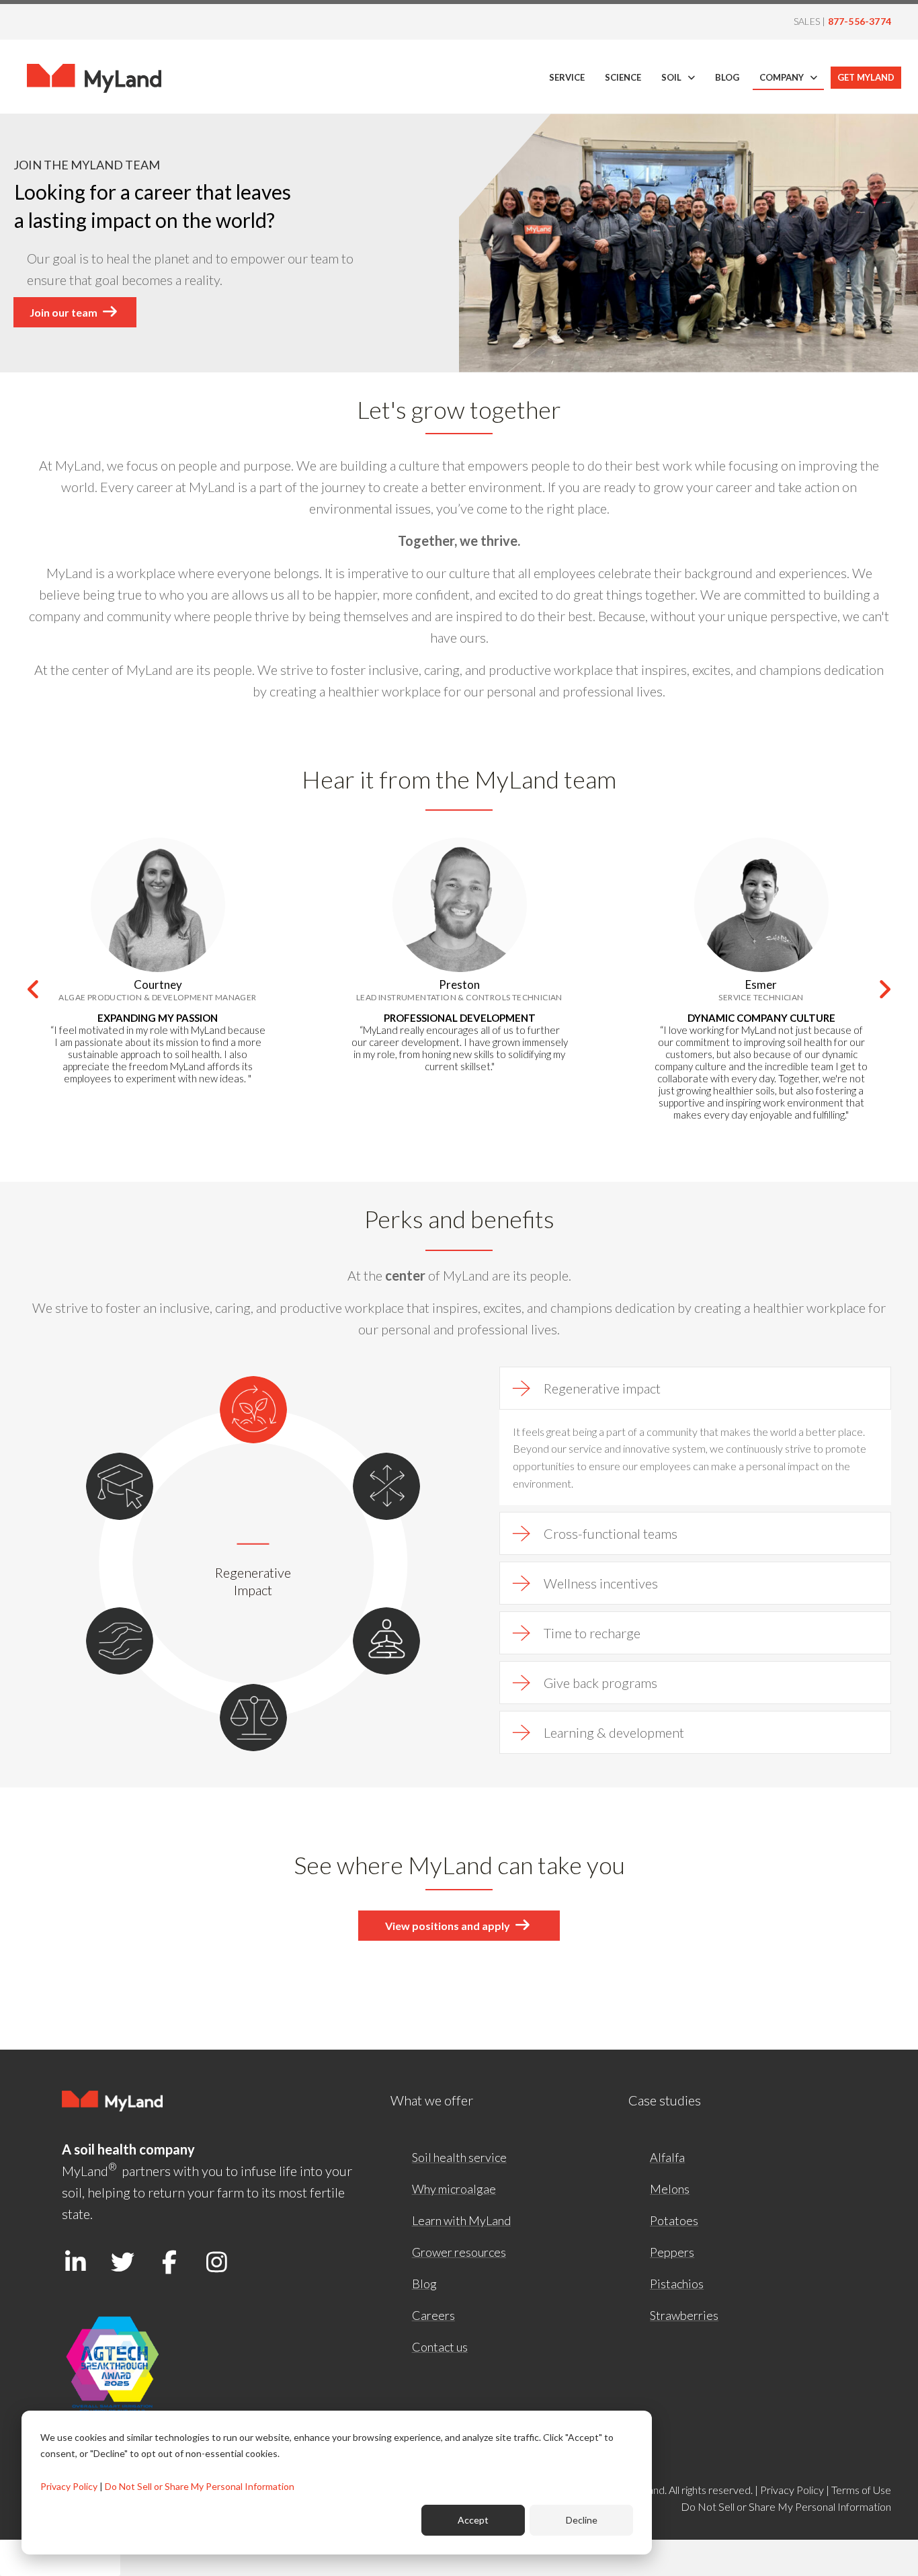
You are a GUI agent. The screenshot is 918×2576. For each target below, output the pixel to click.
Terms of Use (861, 2490)
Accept (473, 2520)
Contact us (440, 2347)
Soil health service (459, 2157)
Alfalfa (667, 2157)
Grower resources (459, 2252)
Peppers (672, 2252)
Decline (582, 2520)
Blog (424, 2284)
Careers (433, 2315)
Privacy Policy (69, 2486)
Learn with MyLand (461, 2220)
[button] (34, 990)
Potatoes (674, 2220)
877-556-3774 (860, 21)
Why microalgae (454, 2189)
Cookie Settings (60, 2558)
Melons (670, 2189)
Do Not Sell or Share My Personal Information (200, 2486)
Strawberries (684, 2315)
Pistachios (677, 2284)
